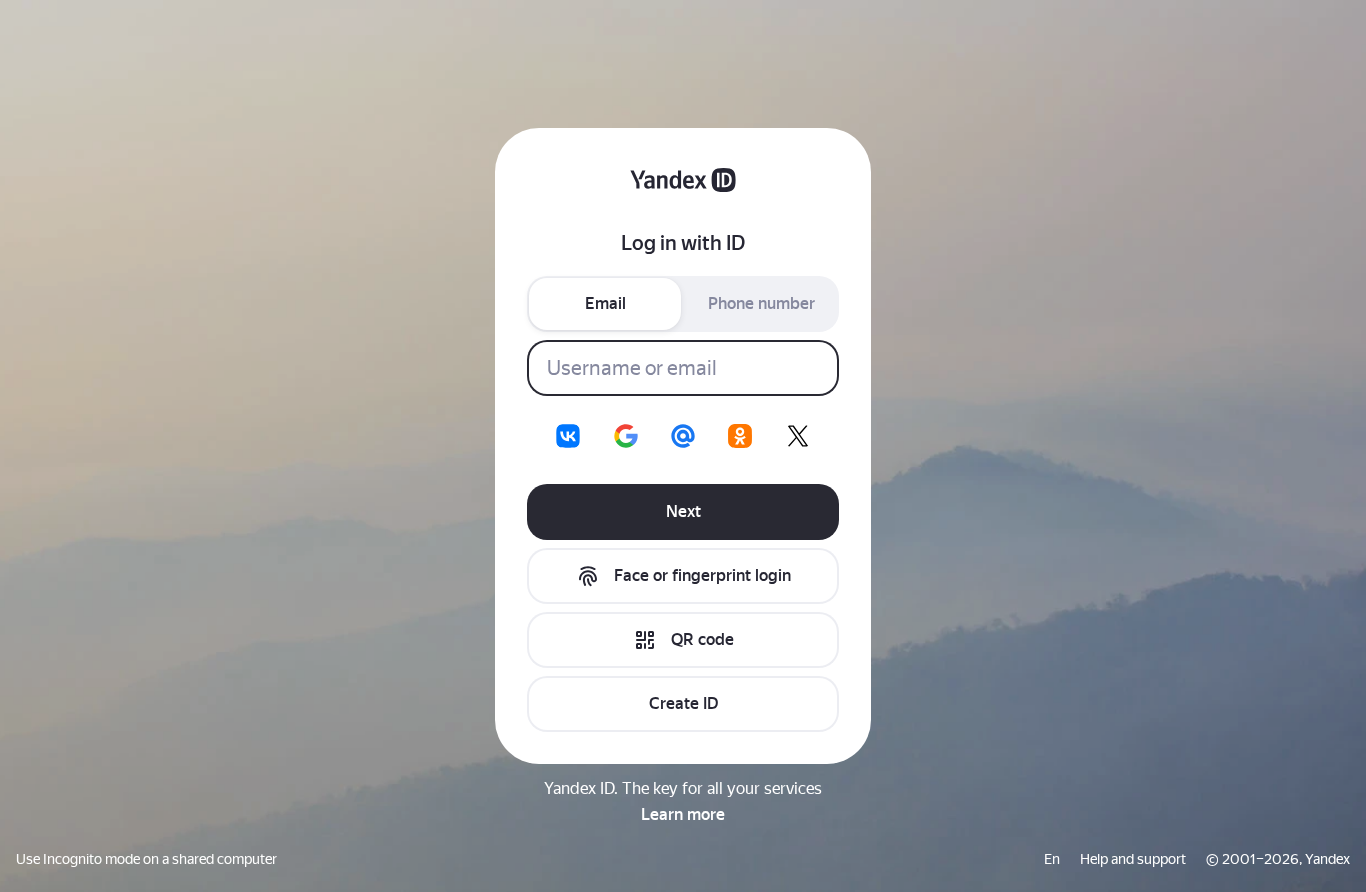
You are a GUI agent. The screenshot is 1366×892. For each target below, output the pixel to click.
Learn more (683, 814)
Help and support (1133, 859)
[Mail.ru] (683, 436)
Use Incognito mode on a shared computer (146, 859)
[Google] (626, 436)
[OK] (740, 436)
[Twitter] (798, 436)
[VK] (568, 436)
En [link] (1052, 859)
